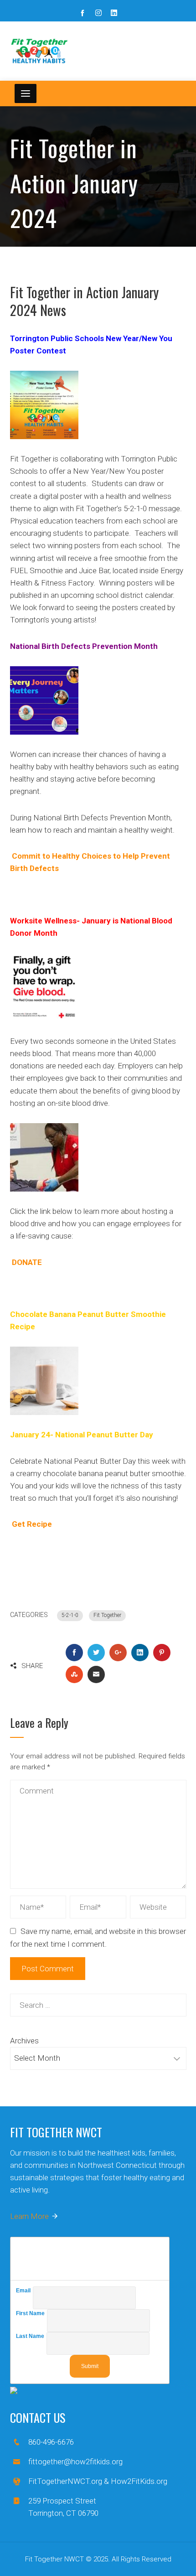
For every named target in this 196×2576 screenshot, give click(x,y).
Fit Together (107, 1615)
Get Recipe (32, 1524)
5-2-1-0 (70, 1615)
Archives (24, 2041)
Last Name (31, 2336)
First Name (31, 2313)
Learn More (29, 2216)
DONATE (27, 1262)
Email (24, 2291)
